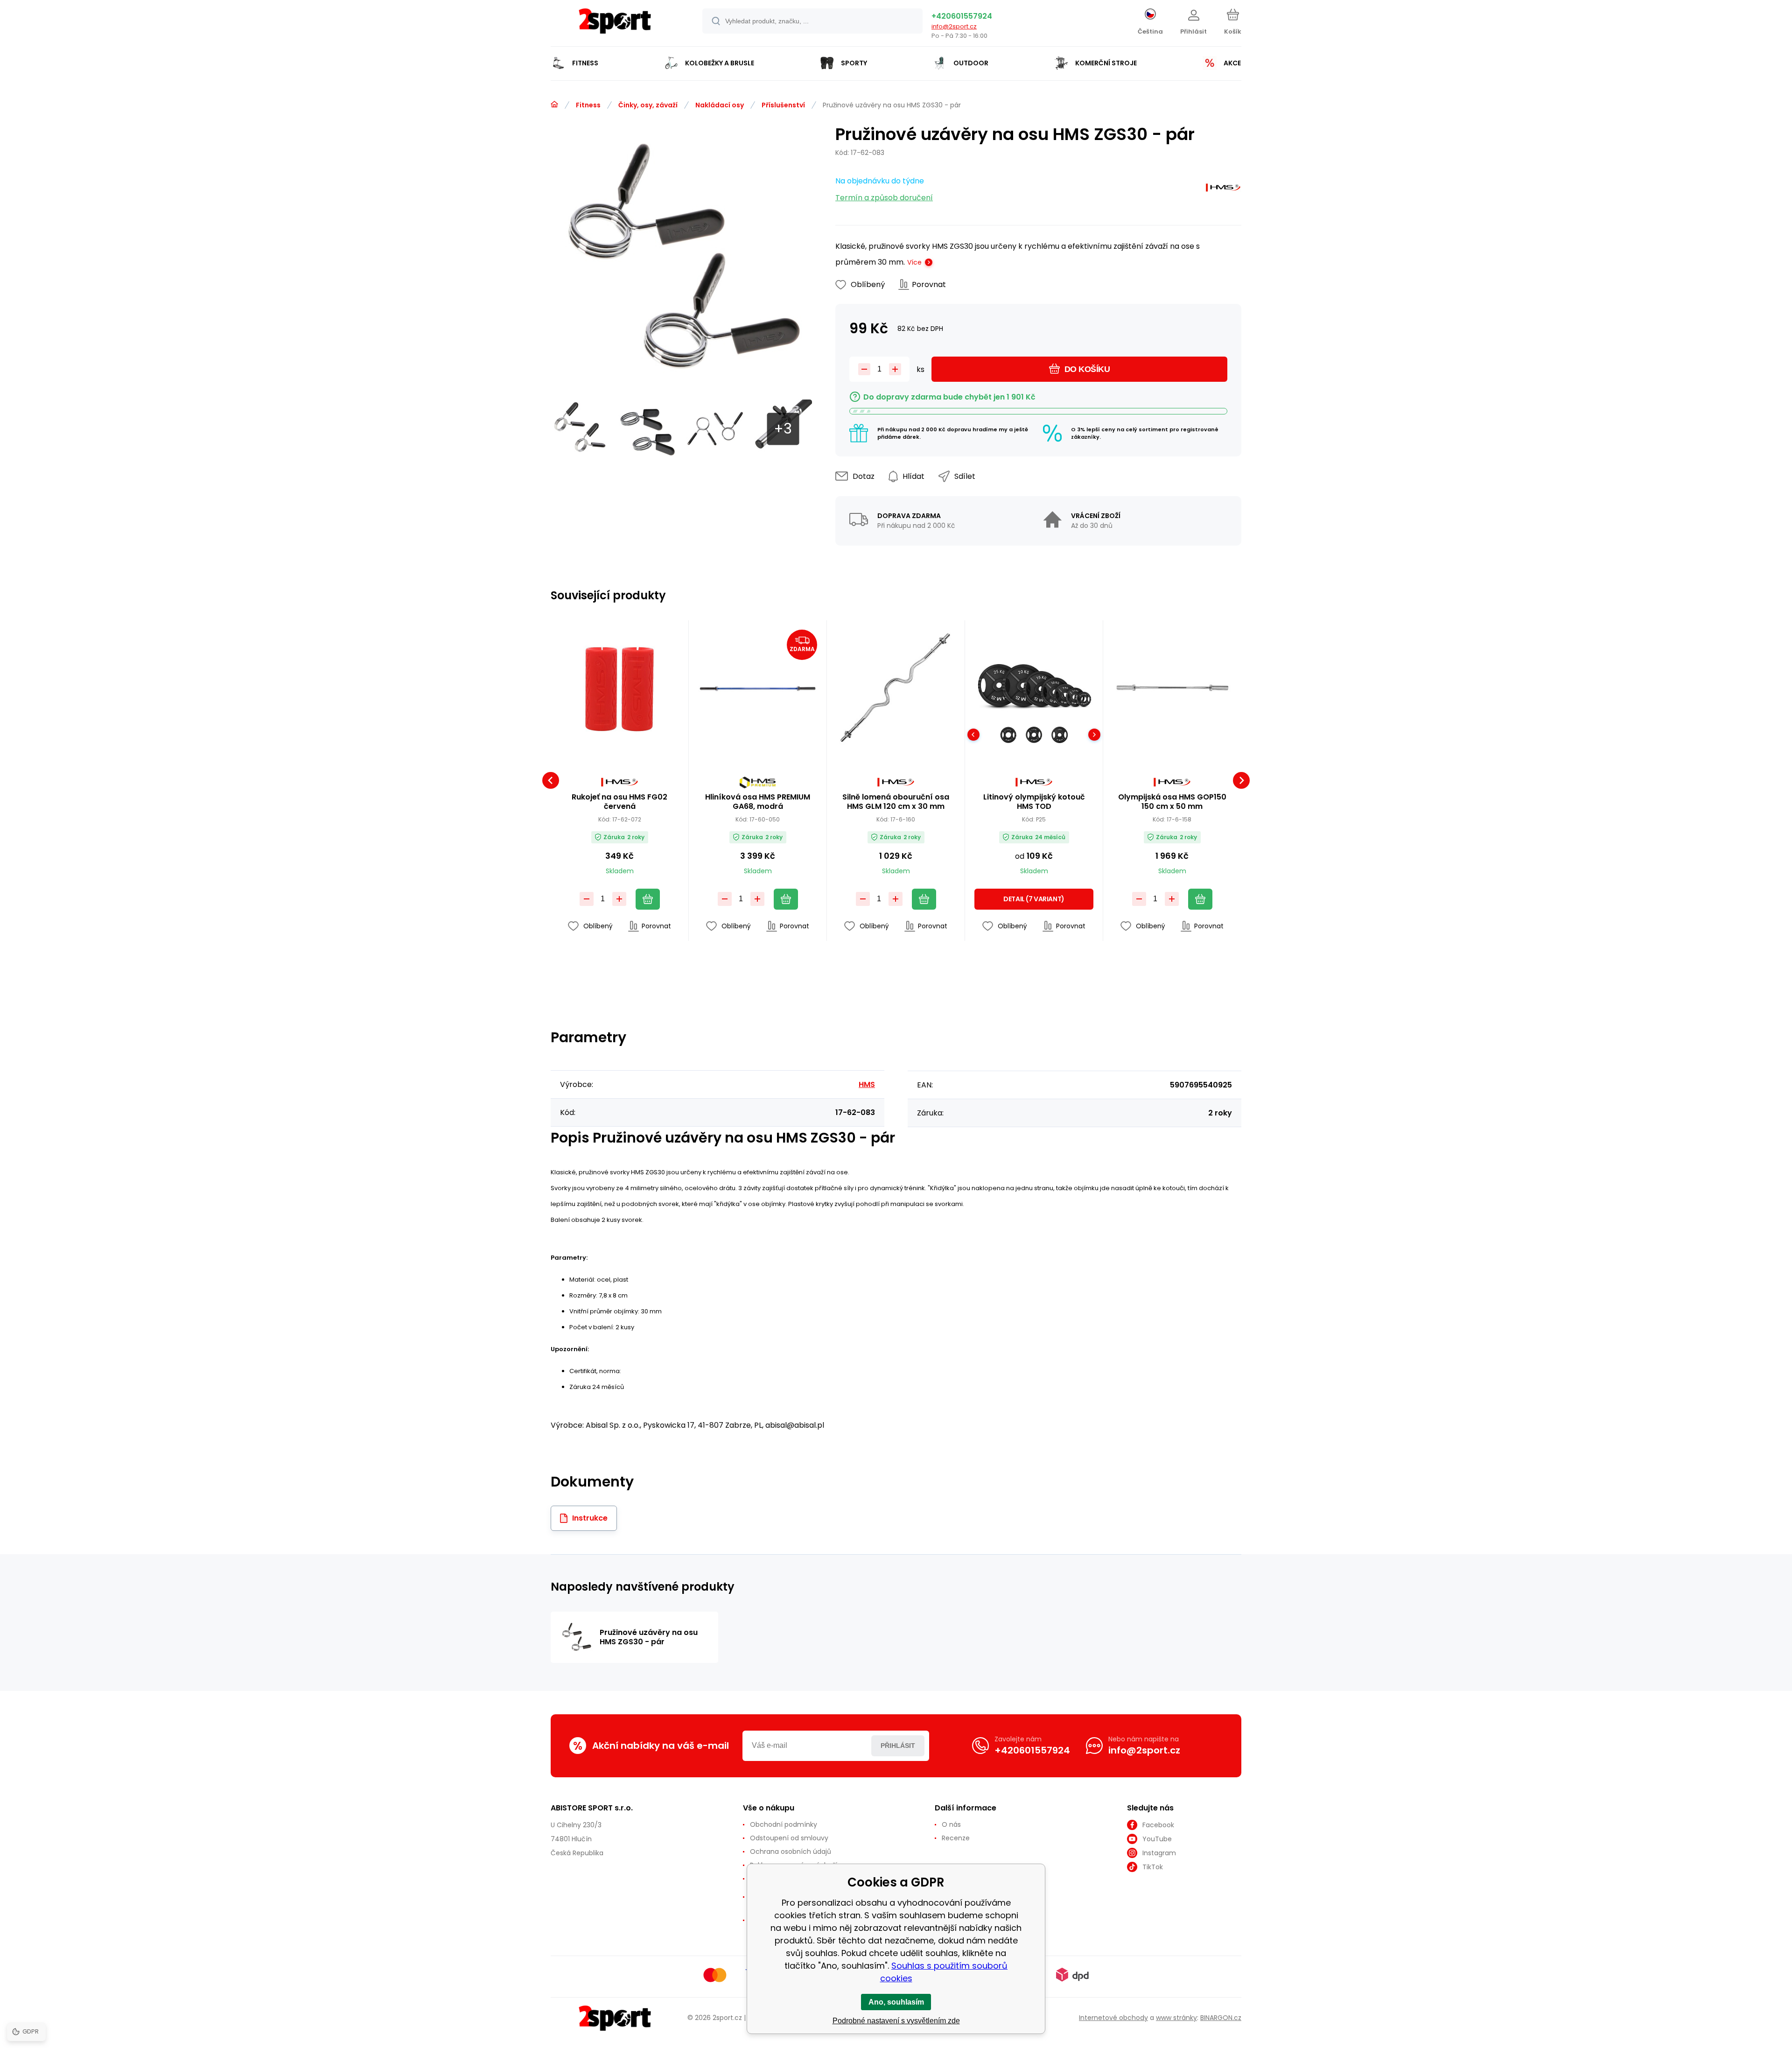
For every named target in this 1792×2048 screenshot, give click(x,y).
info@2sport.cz (954, 26)
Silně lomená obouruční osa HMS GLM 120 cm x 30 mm (896, 802)
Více (914, 262)
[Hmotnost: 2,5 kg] (1034, 735)
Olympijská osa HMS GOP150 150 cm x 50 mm (1172, 802)
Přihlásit (898, 1746)
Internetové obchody (1113, 2018)
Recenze (956, 1838)
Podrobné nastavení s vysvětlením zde (896, 2021)
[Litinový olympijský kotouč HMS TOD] (1034, 689)
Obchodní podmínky (784, 1824)
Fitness (588, 105)
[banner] (615, 25)
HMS (867, 1084)
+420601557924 (962, 16)
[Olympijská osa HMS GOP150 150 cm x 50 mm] (1172, 689)
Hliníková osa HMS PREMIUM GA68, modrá (758, 802)
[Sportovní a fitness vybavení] (554, 105)
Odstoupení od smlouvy (789, 1838)
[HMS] (1223, 190)
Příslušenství (783, 105)
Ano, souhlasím (896, 2002)
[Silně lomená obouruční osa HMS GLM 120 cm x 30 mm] (896, 689)
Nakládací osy (720, 105)
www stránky (1176, 2018)
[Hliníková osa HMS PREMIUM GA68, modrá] (758, 689)
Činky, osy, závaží (648, 105)
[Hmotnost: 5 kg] (1060, 735)
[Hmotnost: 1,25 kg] (1008, 735)
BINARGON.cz (1221, 2018)
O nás (951, 1824)
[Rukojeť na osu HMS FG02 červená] (619, 689)
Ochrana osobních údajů (791, 1852)
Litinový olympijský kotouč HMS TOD (1034, 802)
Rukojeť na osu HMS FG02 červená (619, 802)
